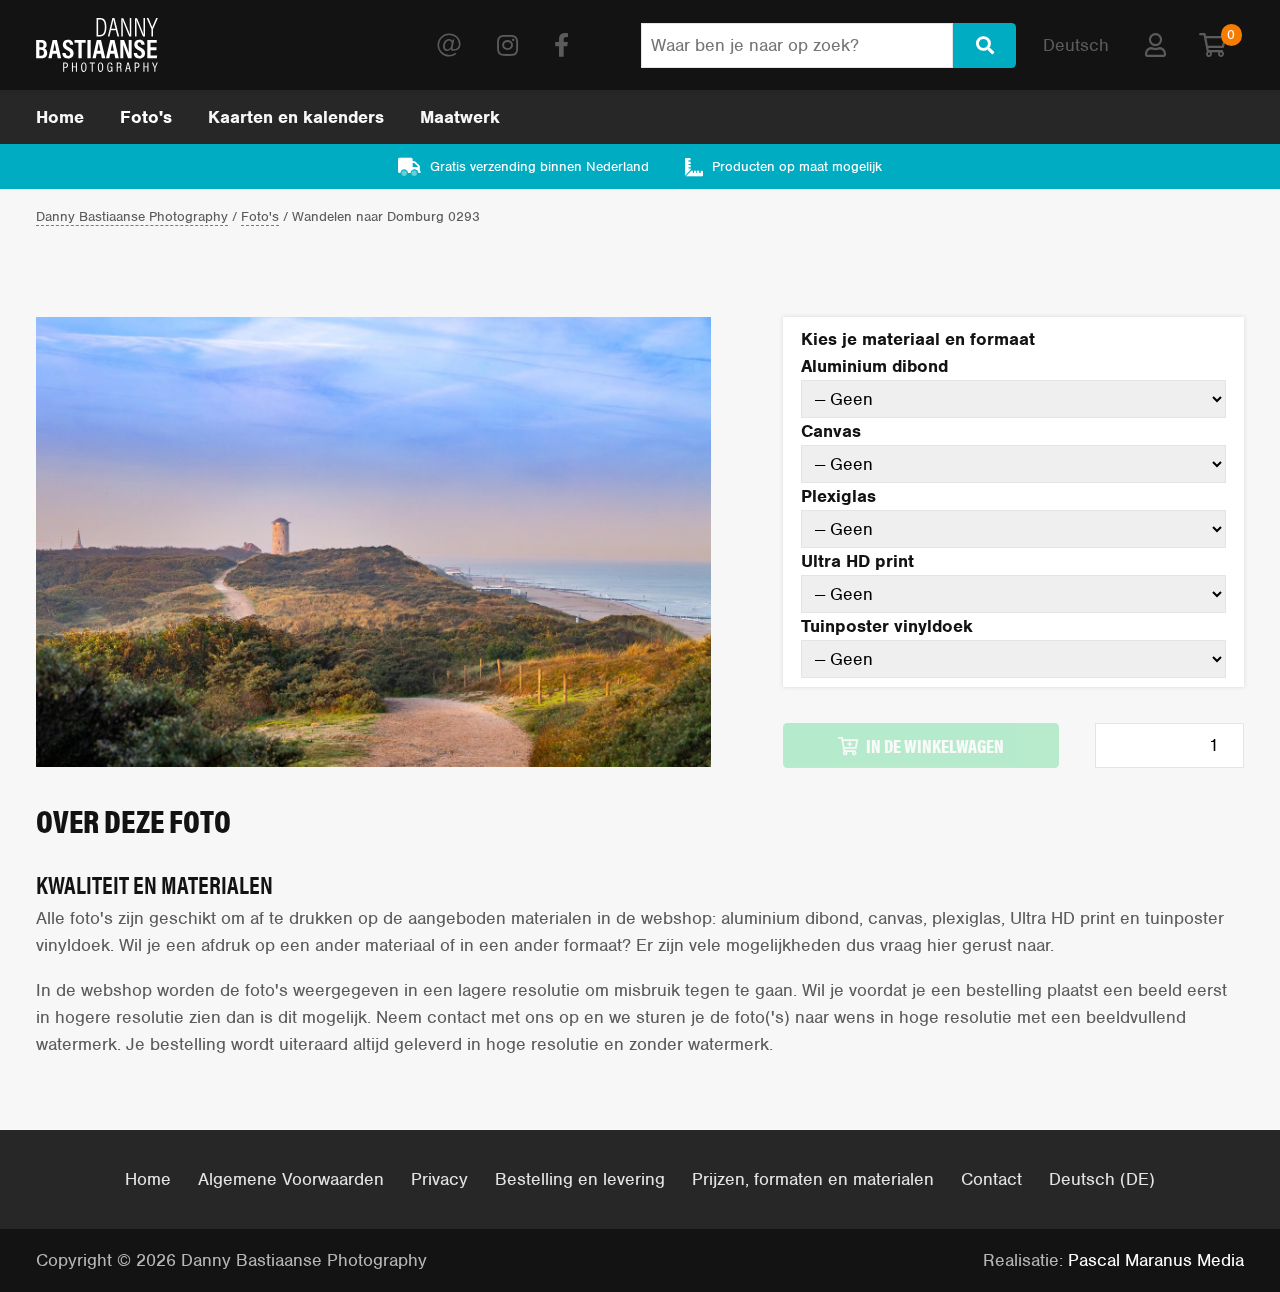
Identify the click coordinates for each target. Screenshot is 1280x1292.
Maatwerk (460, 117)
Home (60, 117)
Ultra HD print (857, 561)
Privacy (439, 1179)
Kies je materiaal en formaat (918, 339)
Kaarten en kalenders (296, 117)
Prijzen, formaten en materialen (813, 1179)
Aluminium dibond (874, 366)
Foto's (146, 117)
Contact (991, 1179)
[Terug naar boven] (1208, 1219)
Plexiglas (838, 496)
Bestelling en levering (580, 1179)
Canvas (831, 431)
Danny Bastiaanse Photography (132, 217)
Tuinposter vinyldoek (887, 626)
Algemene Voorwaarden (291, 1179)
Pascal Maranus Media (1156, 1260)
